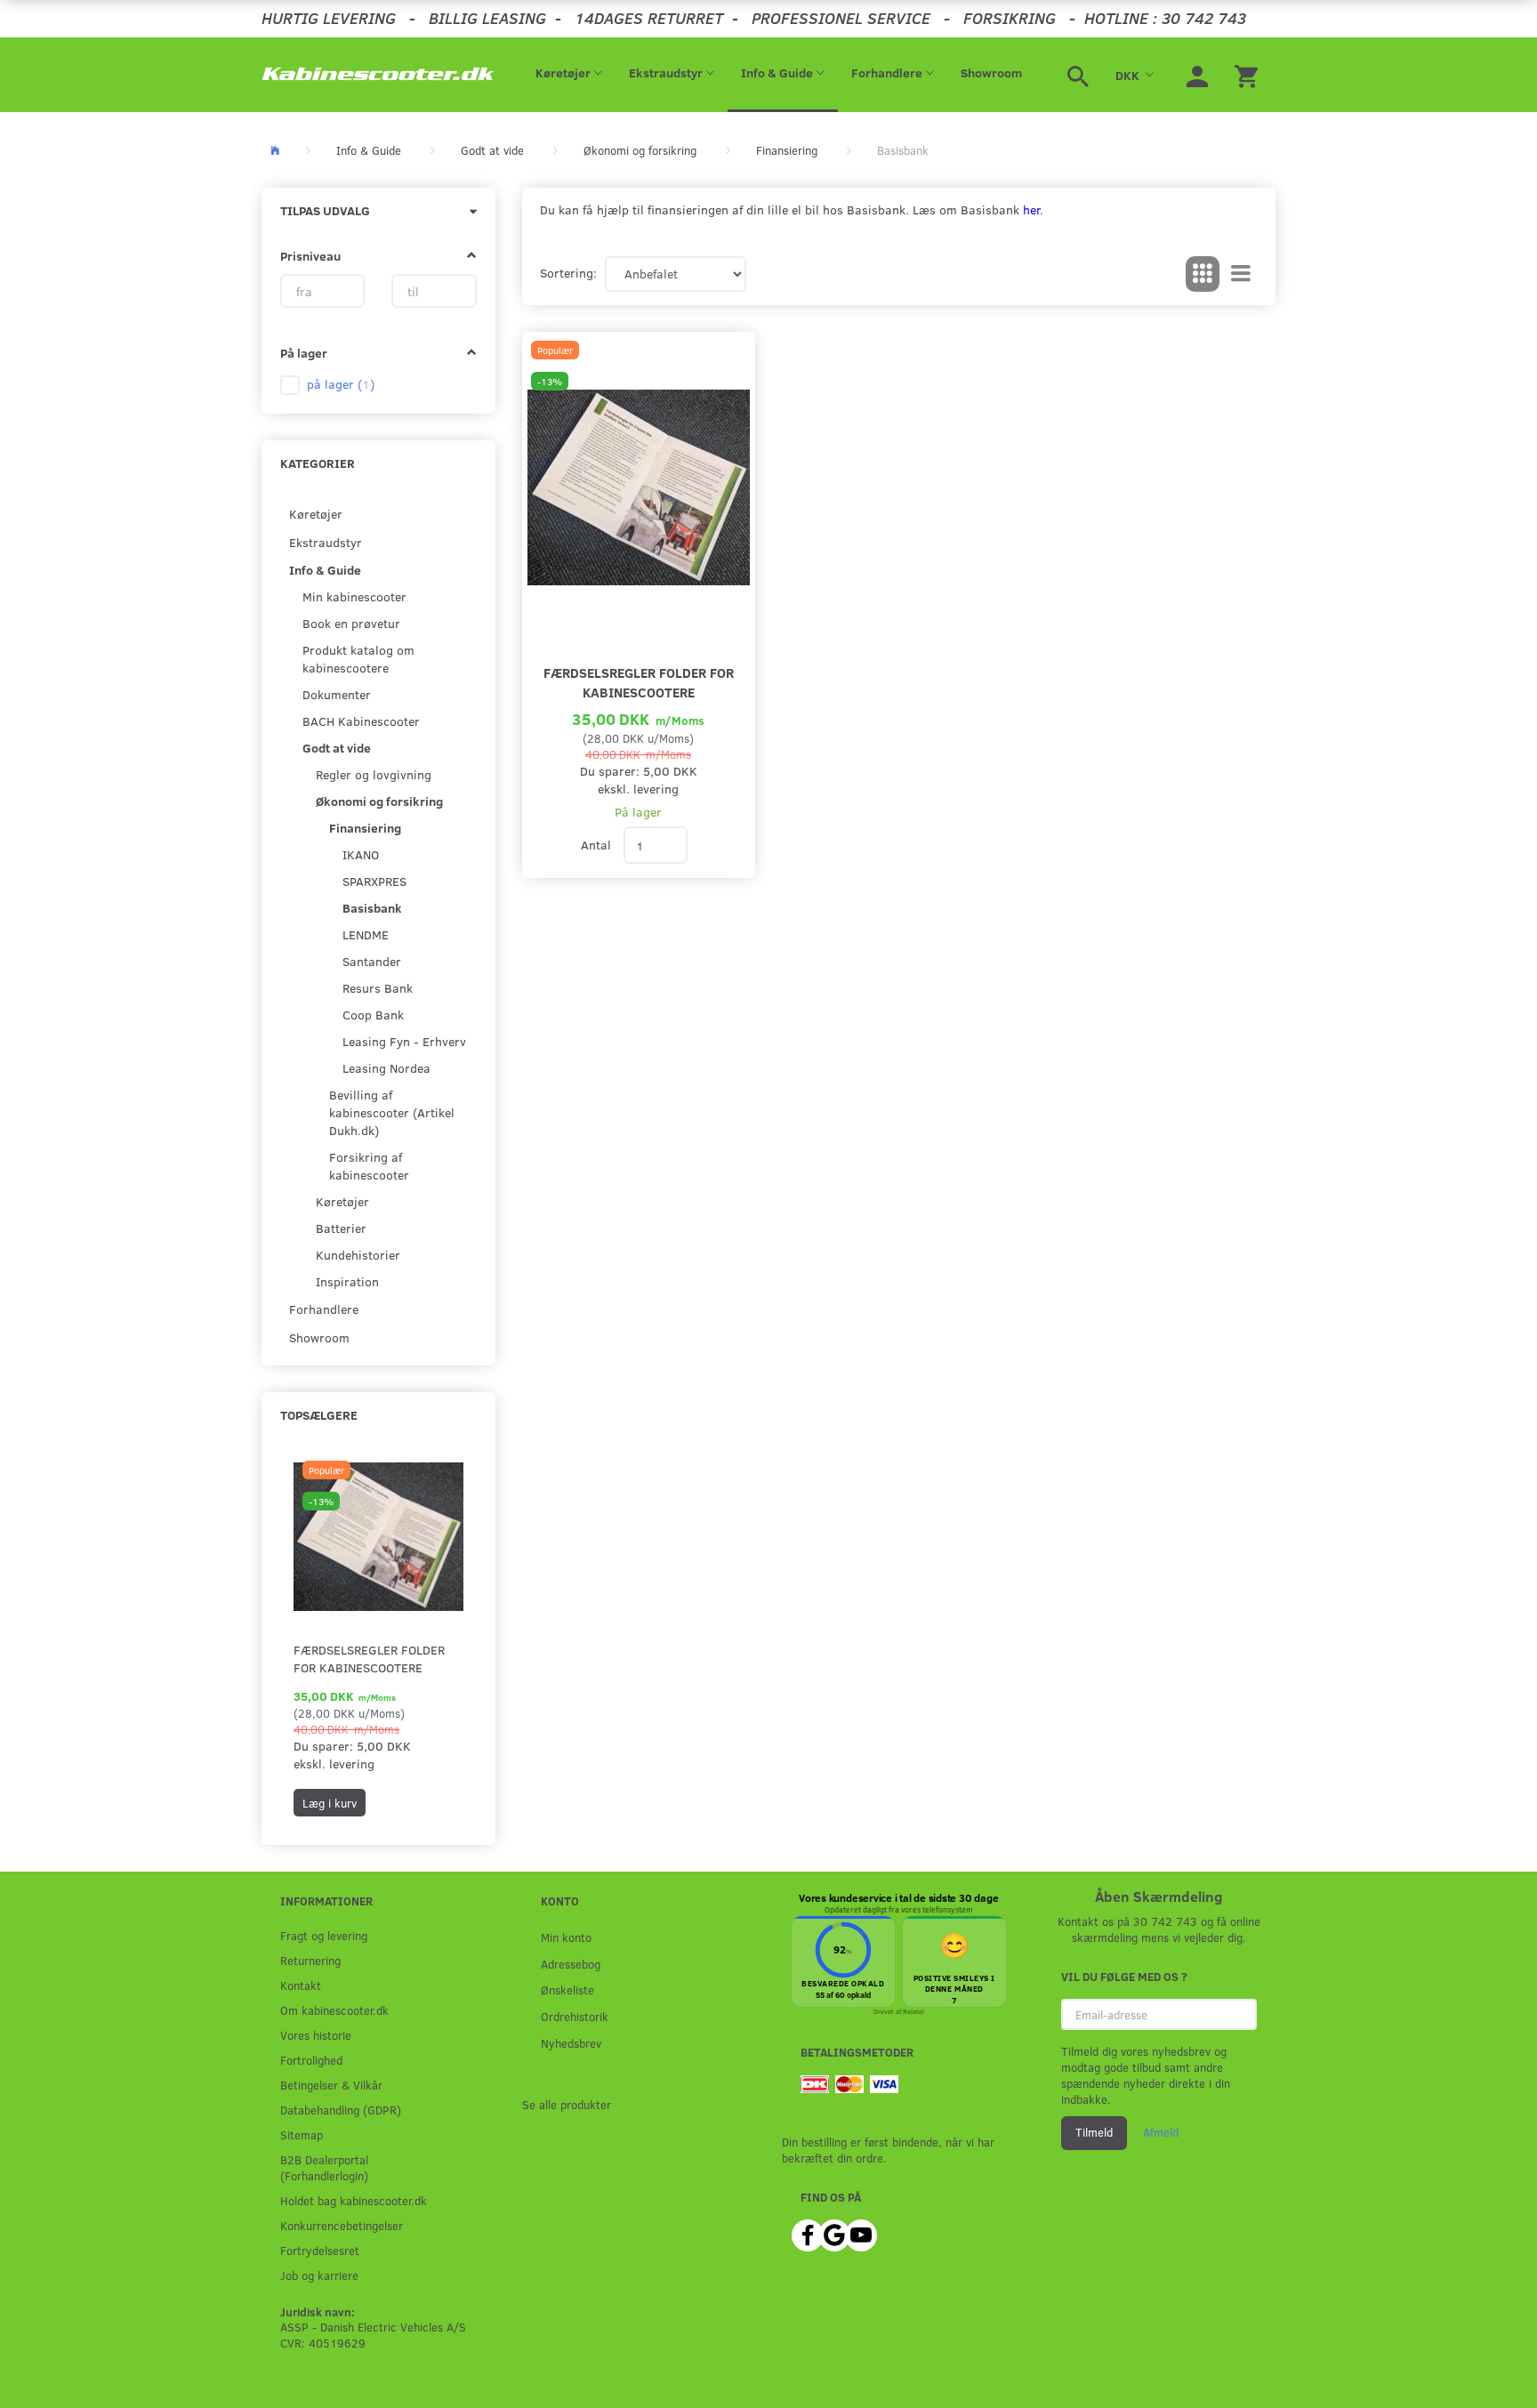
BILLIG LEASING (487, 18)
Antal (598, 845)
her (1031, 209)
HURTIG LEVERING (329, 18)
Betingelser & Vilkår (331, 2085)
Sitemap (302, 2134)
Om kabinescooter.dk (334, 2010)
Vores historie (316, 2035)
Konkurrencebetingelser (342, 2225)
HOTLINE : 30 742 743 (1165, 18)
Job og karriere (319, 2275)
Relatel (913, 2011)
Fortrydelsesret (320, 2250)
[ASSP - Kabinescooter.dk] (378, 75)
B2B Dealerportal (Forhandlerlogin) (324, 2167)
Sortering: (568, 273)
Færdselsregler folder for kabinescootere (369, 1659)
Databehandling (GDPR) (341, 2110)
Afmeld (1161, 2132)
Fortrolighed (311, 2060)
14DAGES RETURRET (649, 18)
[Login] (1197, 75)
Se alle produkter (567, 2104)
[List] (1241, 274)
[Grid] (1203, 274)
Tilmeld (1094, 2132)
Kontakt (301, 1985)
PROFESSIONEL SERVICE (841, 18)
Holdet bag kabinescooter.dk (354, 2200)
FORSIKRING (1010, 18)
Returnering (310, 1960)
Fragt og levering (324, 1935)
